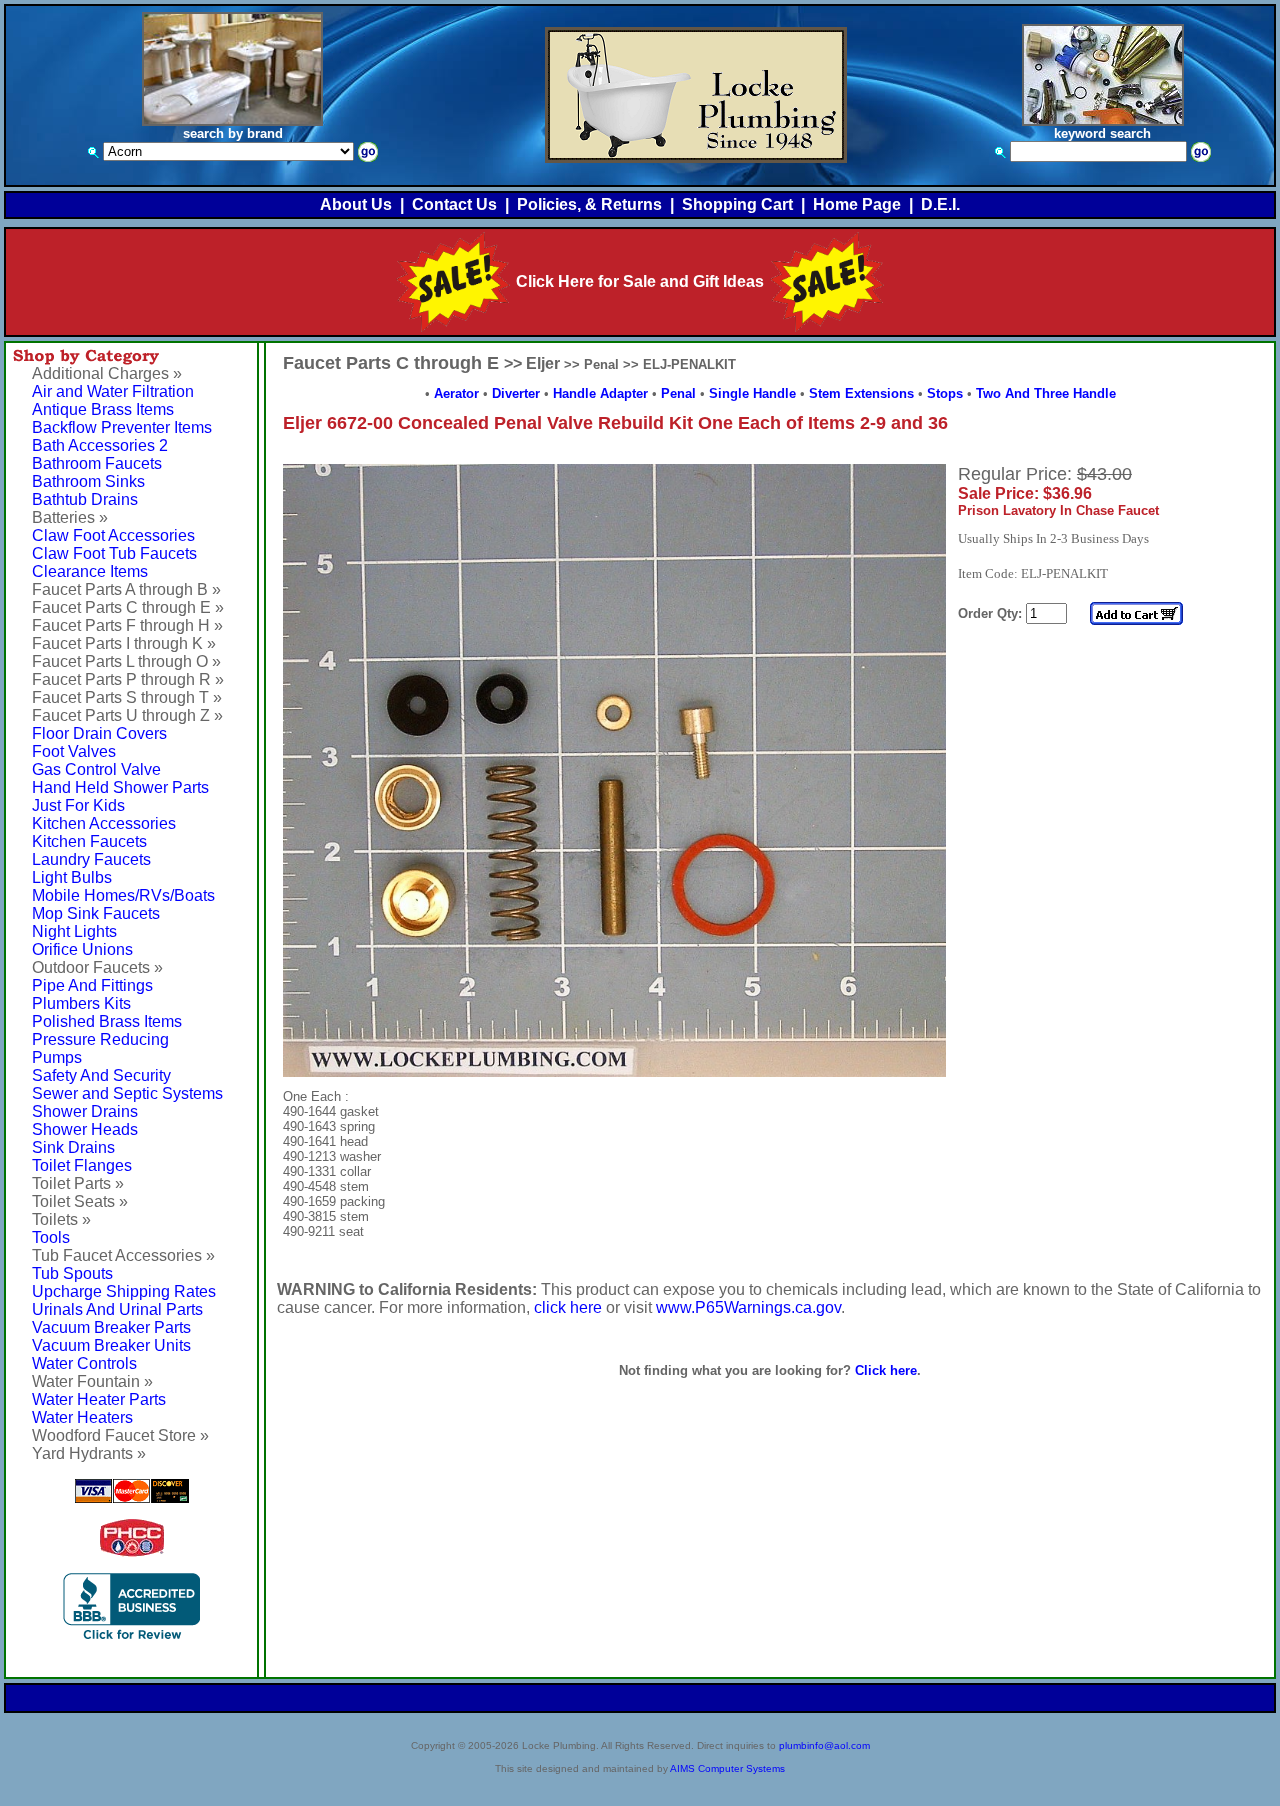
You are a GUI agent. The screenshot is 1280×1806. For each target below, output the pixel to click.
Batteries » (70, 517)
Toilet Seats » (80, 1201)
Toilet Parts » (78, 1183)
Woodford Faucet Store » (120, 1435)
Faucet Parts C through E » (128, 607)
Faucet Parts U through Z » (127, 715)
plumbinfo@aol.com (824, 1745)
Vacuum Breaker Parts (111, 1327)
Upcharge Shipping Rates (124, 1291)
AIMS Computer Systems (727, 1768)
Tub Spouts (72, 1273)
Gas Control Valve (96, 769)
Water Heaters (82, 1417)
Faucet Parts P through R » (128, 679)
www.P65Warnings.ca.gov (748, 1307)
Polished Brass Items (107, 1021)
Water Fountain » (92, 1381)
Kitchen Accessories (104, 823)
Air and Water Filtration (113, 391)
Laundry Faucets (91, 859)
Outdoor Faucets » (97, 967)
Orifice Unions (82, 949)
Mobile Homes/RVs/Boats (123, 895)
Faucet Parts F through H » (127, 625)
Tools (51, 1237)
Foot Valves (74, 751)
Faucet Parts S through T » (127, 697)
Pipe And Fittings (92, 985)
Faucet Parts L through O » (126, 661)
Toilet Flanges (82, 1165)
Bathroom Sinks (88, 481)
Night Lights (74, 931)
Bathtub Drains (85, 499)
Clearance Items (90, 571)
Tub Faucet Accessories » (123, 1255)
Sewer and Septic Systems (127, 1093)
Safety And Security (101, 1075)
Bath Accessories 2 (100, 445)
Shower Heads (85, 1129)
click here (568, 1307)
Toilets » (61, 1219)
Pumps (57, 1057)
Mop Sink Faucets (96, 913)
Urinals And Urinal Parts (117, 1309)
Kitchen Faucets (89, 841)
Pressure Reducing (100, 1039)
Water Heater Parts (99, 1399)
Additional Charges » (107, 373)
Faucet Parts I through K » (124, 643)
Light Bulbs (72, 877)
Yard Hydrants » (89, 1453)
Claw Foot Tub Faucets (114, 553)
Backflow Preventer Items (122, 427)
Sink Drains (73, 1147)
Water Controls (84, 1363)
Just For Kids (78, 805)
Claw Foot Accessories (113, 535)
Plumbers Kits (81, 1003)
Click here (886, 1370)
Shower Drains (85, 1111)
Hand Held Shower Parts (120, 787)
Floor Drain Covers (99, 733)
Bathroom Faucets (97, 463)
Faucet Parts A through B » (126, 589)
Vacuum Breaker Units (111, 1345)
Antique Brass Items (103, 409)
